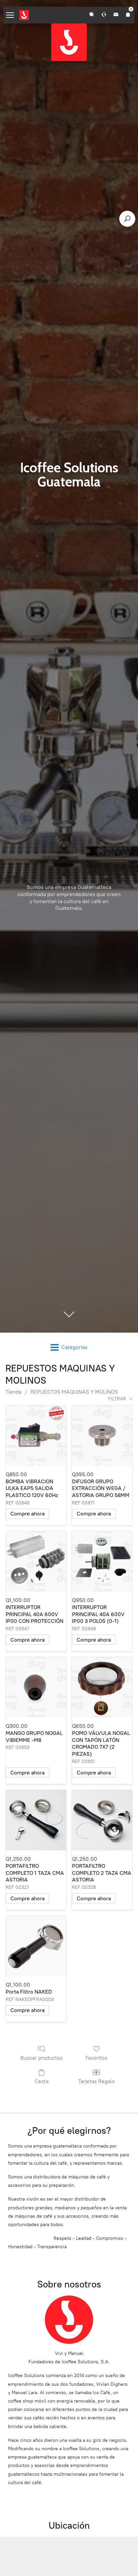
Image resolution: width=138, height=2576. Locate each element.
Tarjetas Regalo (96, 2081)
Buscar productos (42, 2058)
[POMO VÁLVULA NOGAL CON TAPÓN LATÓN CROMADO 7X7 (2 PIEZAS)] (102, 1687)
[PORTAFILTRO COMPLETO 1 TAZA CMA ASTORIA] (36, 1820)
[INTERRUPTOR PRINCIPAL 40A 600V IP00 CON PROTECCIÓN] (36, 1561)
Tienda (13, 1392)
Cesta (42, 2081)
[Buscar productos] (127, 219)
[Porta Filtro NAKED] (36, 1946)
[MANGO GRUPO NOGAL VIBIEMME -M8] (36, 1687)
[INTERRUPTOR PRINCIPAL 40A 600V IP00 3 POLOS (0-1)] (102, 1561)
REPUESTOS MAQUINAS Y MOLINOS (74, 1392)
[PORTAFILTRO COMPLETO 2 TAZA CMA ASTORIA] (102, 1820)
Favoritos (96, 2058)
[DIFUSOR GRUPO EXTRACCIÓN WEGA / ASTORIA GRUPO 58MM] (102, 1436)
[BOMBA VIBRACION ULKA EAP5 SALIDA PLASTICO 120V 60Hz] (36, 1436)
